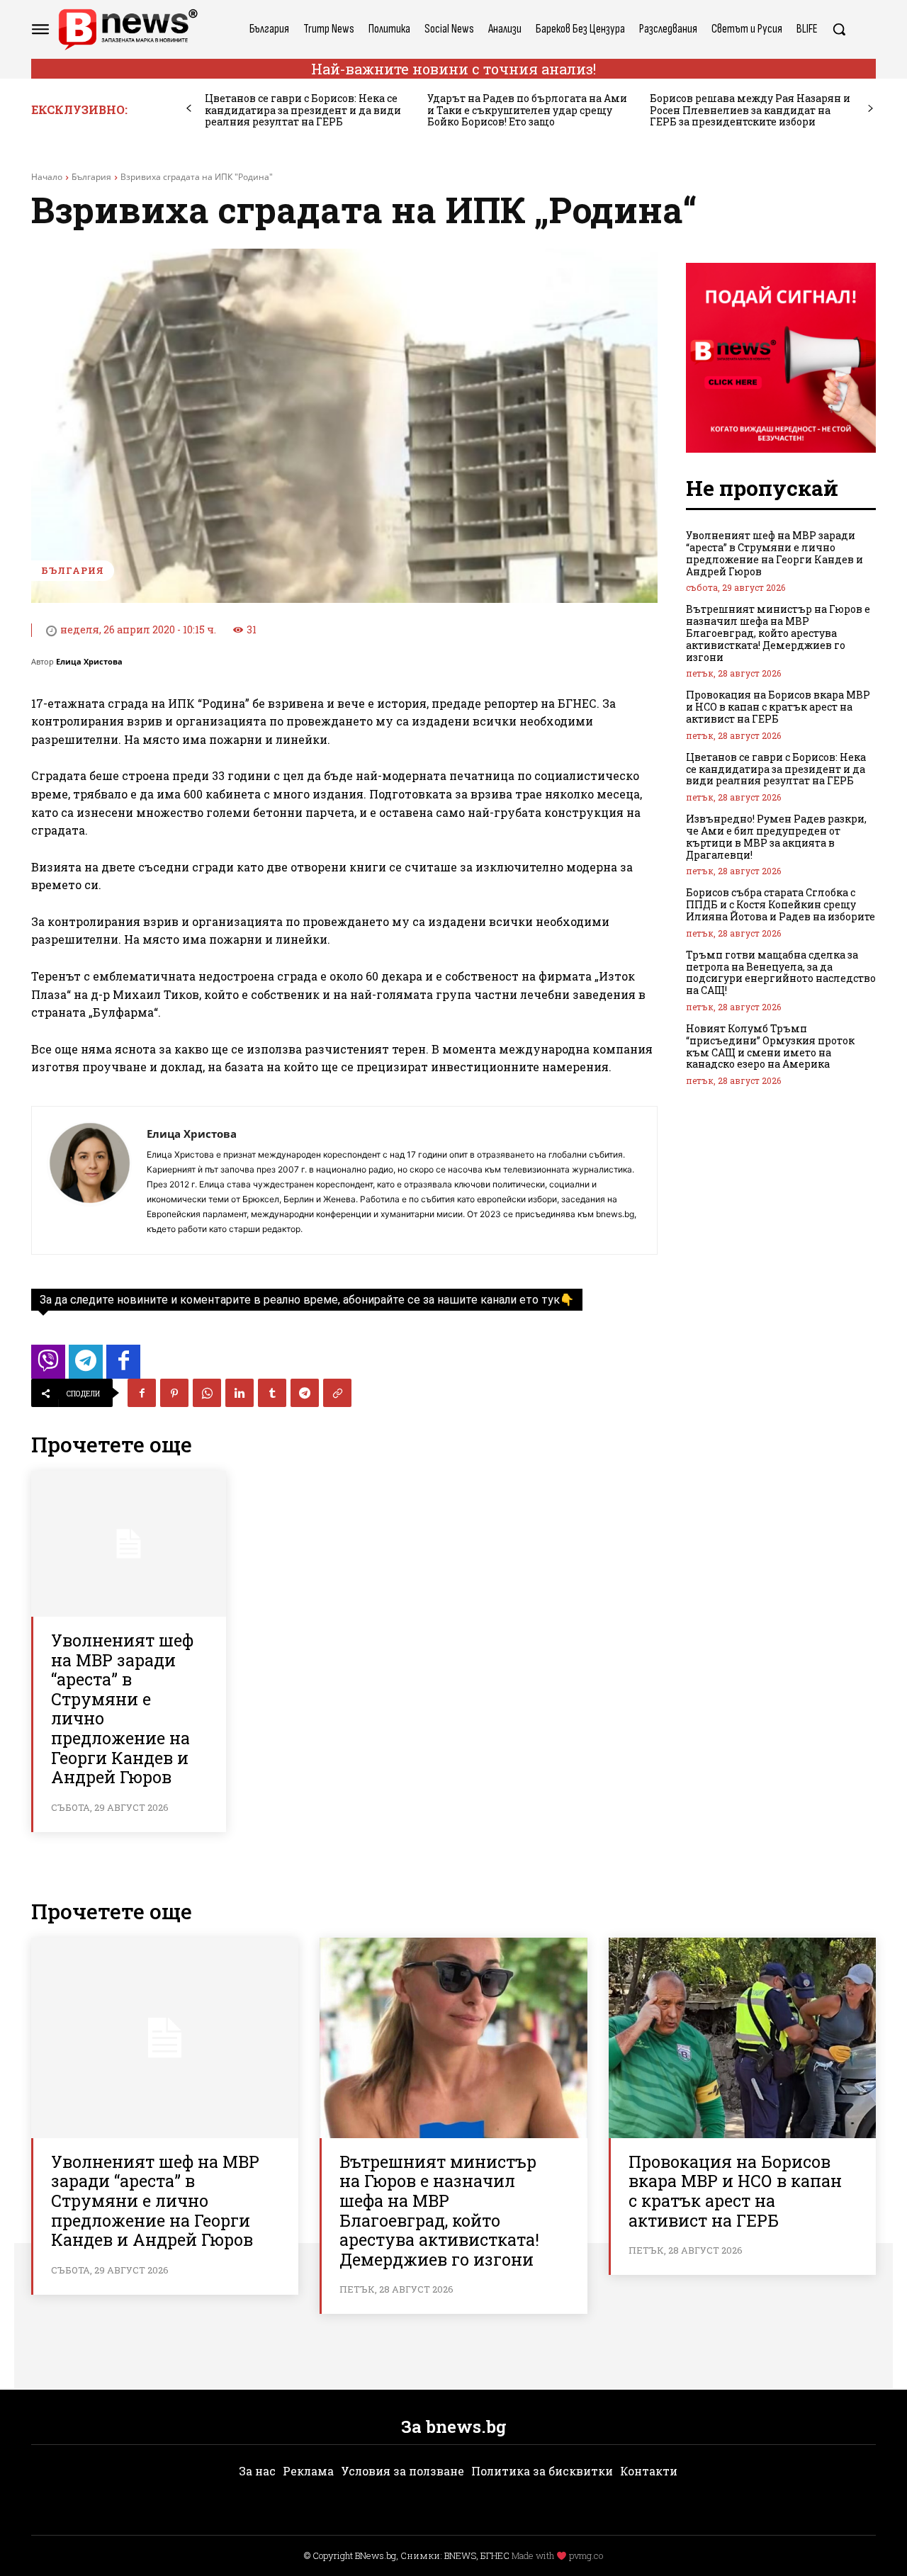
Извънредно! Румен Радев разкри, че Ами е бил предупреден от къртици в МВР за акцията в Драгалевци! (776, 836)
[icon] (48, 1366)
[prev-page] (189, 109)
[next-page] (871, 109)
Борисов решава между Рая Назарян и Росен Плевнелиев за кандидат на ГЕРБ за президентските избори (750, 110)
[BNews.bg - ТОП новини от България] (128, 29)
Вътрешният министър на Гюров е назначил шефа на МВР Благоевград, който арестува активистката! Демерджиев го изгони (778, 633)
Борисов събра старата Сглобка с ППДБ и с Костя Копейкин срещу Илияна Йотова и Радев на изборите (781, 904)
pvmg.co (586, 2555)
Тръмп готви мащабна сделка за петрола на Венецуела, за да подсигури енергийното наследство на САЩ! (781, 972)
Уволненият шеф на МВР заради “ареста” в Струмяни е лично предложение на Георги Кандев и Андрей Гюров (122, 1708)
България (91, 177)
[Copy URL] (337, 1393)
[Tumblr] (272, 1393)
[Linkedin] (240, 1393)
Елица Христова (89, 661)
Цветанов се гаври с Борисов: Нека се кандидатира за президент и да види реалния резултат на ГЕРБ (303, 110)
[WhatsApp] (207, 1393)
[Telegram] (305, 1393)
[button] (839, 29)
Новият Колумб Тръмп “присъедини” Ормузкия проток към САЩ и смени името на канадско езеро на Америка (770, 1046)
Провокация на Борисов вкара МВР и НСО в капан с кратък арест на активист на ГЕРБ (778, 707)
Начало (47, 177)
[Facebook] (142, 1393)
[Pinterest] (174, 1393)
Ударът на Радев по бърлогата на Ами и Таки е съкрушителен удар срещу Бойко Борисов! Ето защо (527, 110)
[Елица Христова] (89, 1180)
